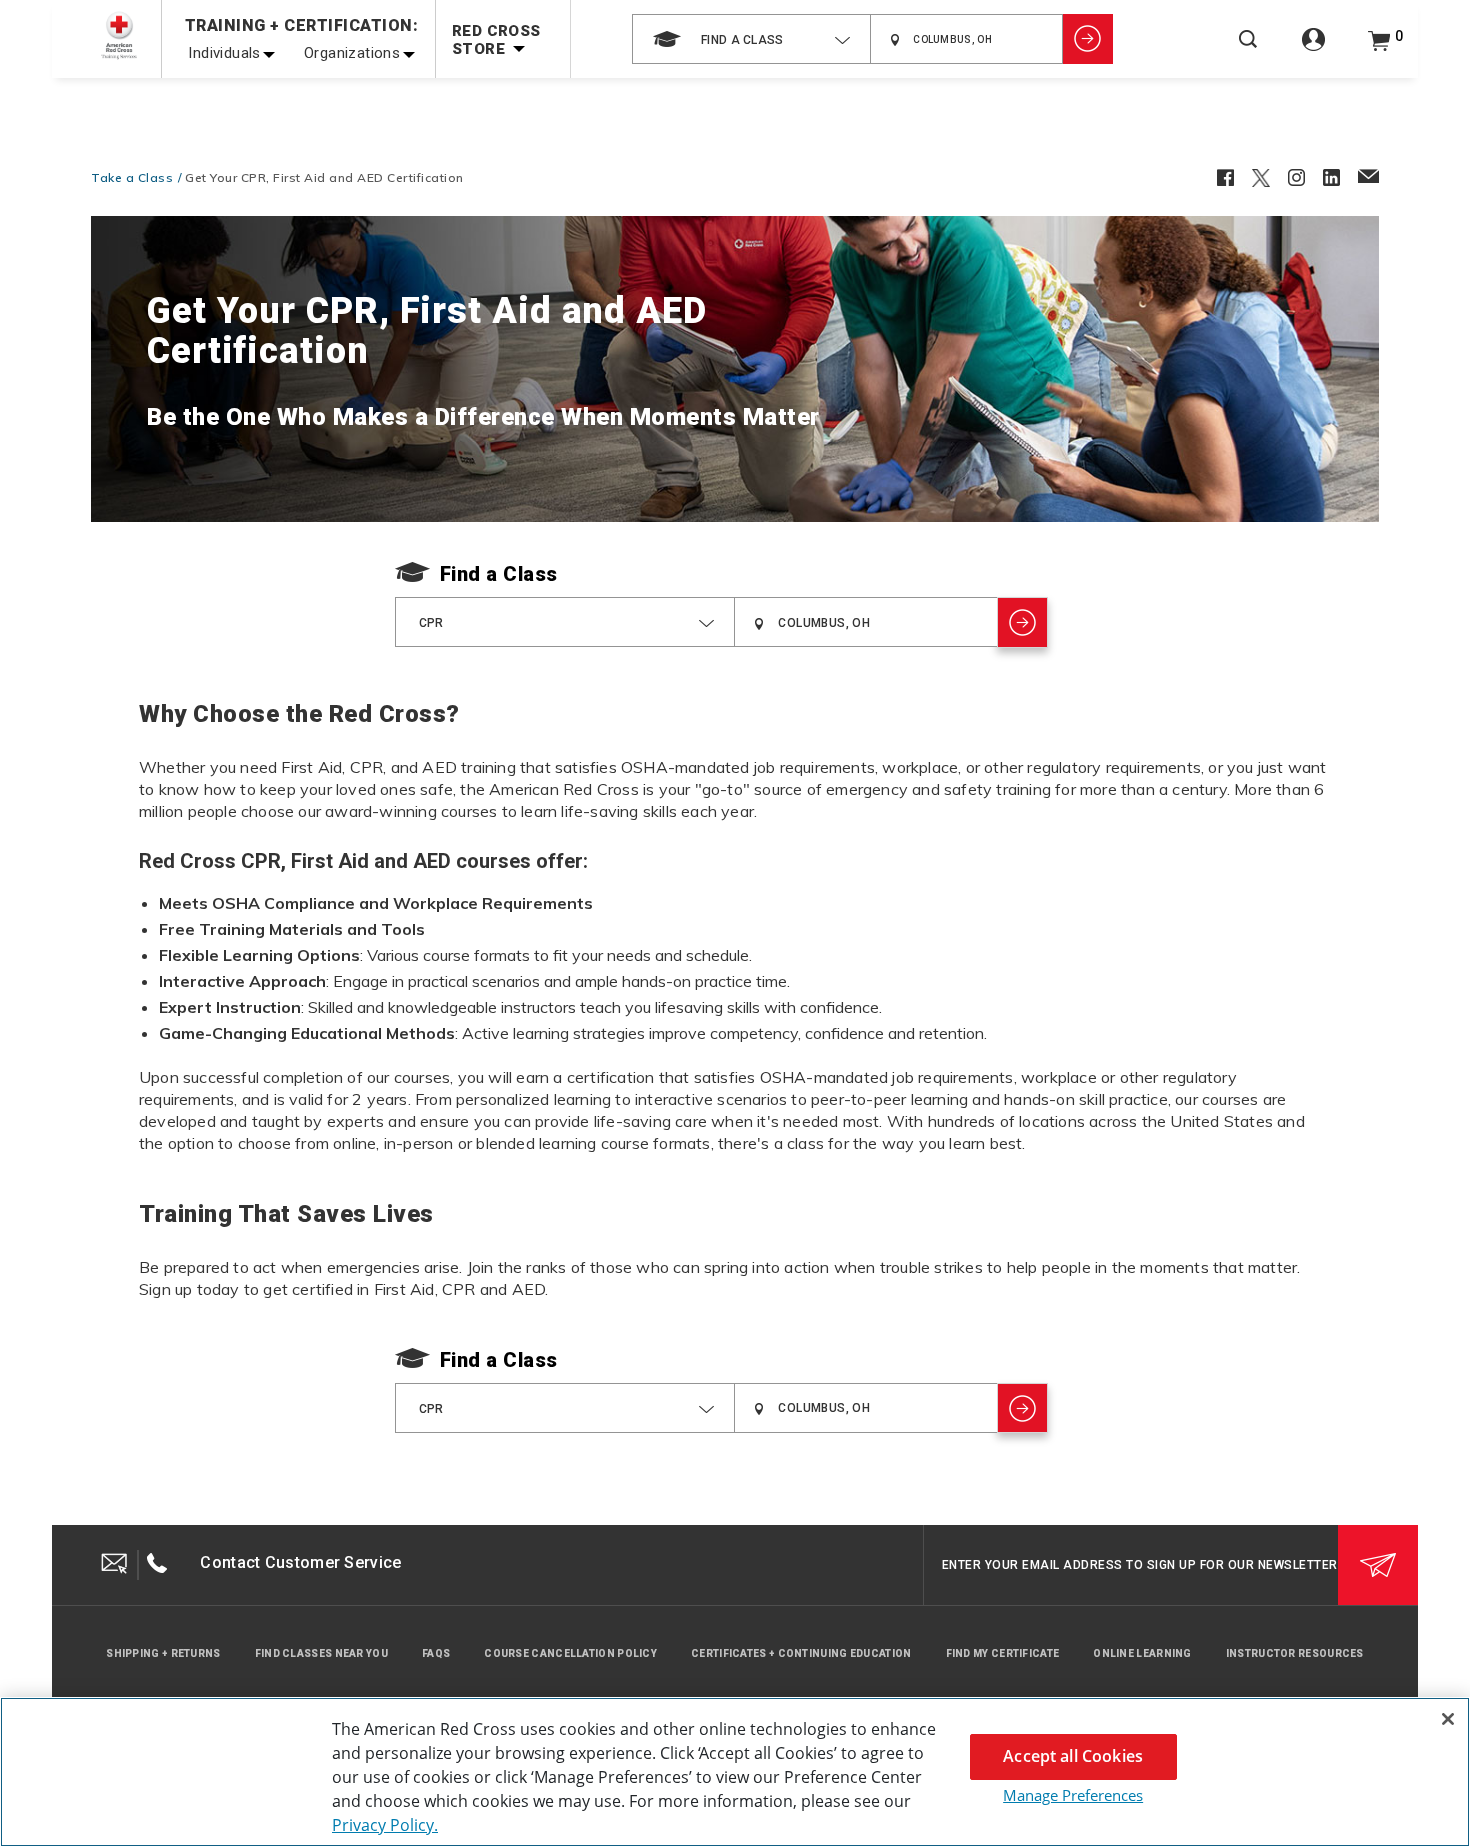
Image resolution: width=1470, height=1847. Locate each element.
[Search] (1248, 52)
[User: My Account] (1313, 50)
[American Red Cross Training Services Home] (119, 35)
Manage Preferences (1073, 1795)
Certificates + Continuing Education (801, 1653)
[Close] (1448, 1719)
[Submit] (1378, 1565)
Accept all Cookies (1073, 1756)
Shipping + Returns (163, 1653)
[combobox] (751, 39)
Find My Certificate (1003, 1653)
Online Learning (1142, 1653)
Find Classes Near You (321, 1653)
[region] (735, 1772)
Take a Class (132, 177)
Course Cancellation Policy (570, 1653)
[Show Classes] (1088, 39)
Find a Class (499, 574)
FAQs (436, 1653)
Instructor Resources (1295, 1653)
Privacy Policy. (385, 1825)
